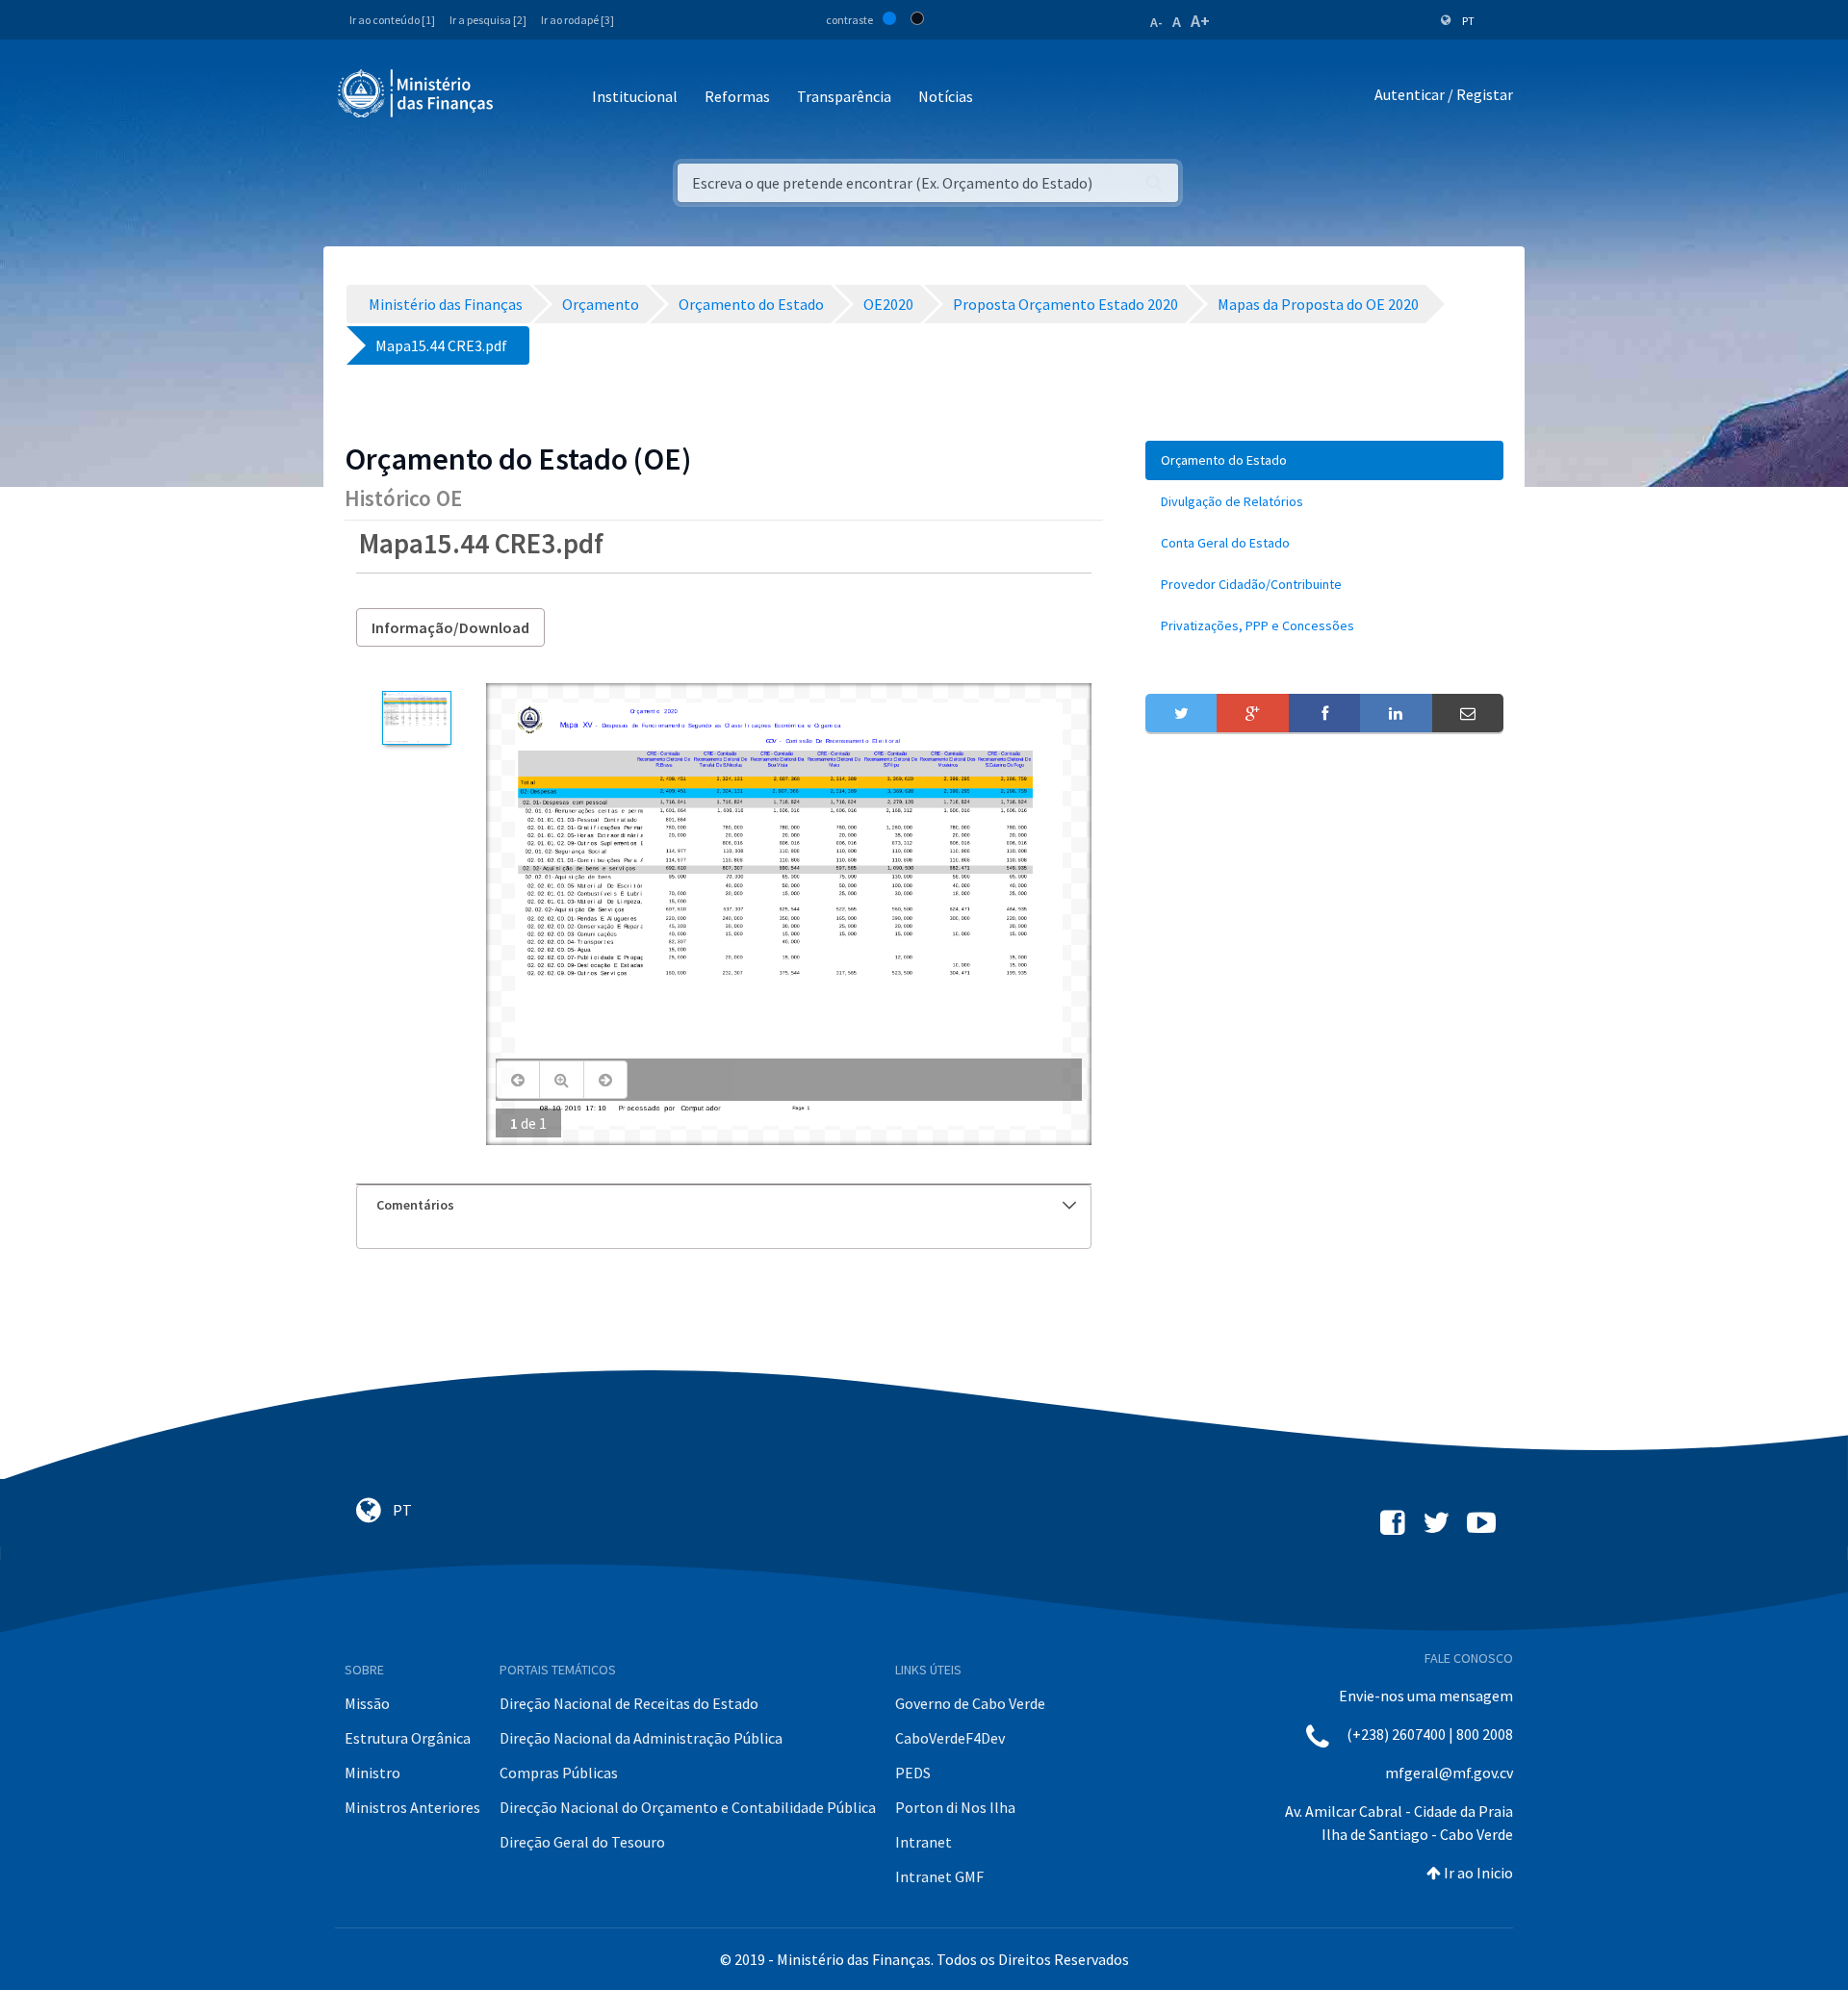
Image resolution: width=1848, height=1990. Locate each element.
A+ (1200, 21)
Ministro (372, 1773)
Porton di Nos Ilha (955, 1807)
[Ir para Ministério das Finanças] (417, 93)
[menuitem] (1324, 460)
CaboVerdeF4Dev (950, 1738)
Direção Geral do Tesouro (582, 1842)
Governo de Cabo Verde (970, 1703)
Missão (367, 1703)
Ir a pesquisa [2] (488, 20)
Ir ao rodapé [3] (577, 20)
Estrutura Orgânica (408, 1738)
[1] (416, 718)
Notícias (946, 96)
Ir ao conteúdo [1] (392, 20)
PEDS (913, 1773)
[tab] (724, 1205)
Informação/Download (450, 627)
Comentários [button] (415, 1205)
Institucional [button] (635, 96)
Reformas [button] (737, 96)
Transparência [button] (844, 96)
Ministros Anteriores (412, 1807)
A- (1156, 22)
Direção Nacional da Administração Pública (641, 1738)
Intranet (924, 1842)
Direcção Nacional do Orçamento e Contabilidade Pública (688, 1807)
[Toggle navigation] (524, 98)
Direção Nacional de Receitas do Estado (629, 1703)
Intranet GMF (939, 1876)
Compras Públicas (559, 1773)
